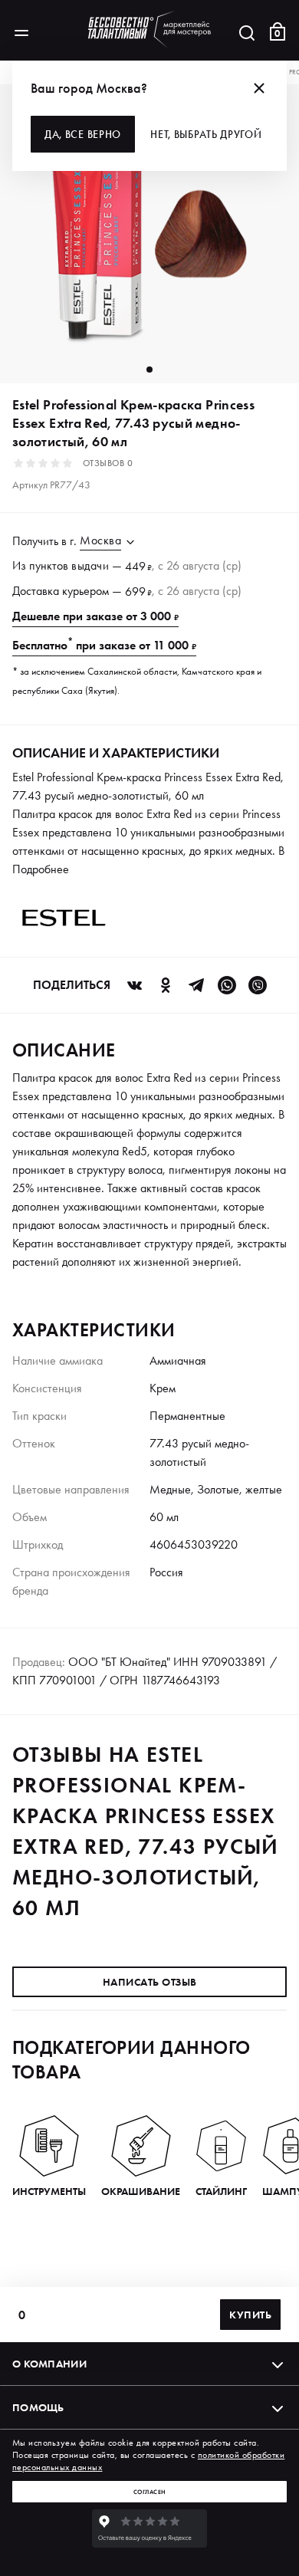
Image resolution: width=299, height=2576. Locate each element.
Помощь (38, 2407)
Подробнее (41, 869)
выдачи (90, 565)
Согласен (150, 2492)
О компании (49, 2364)
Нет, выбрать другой (206, 134)
